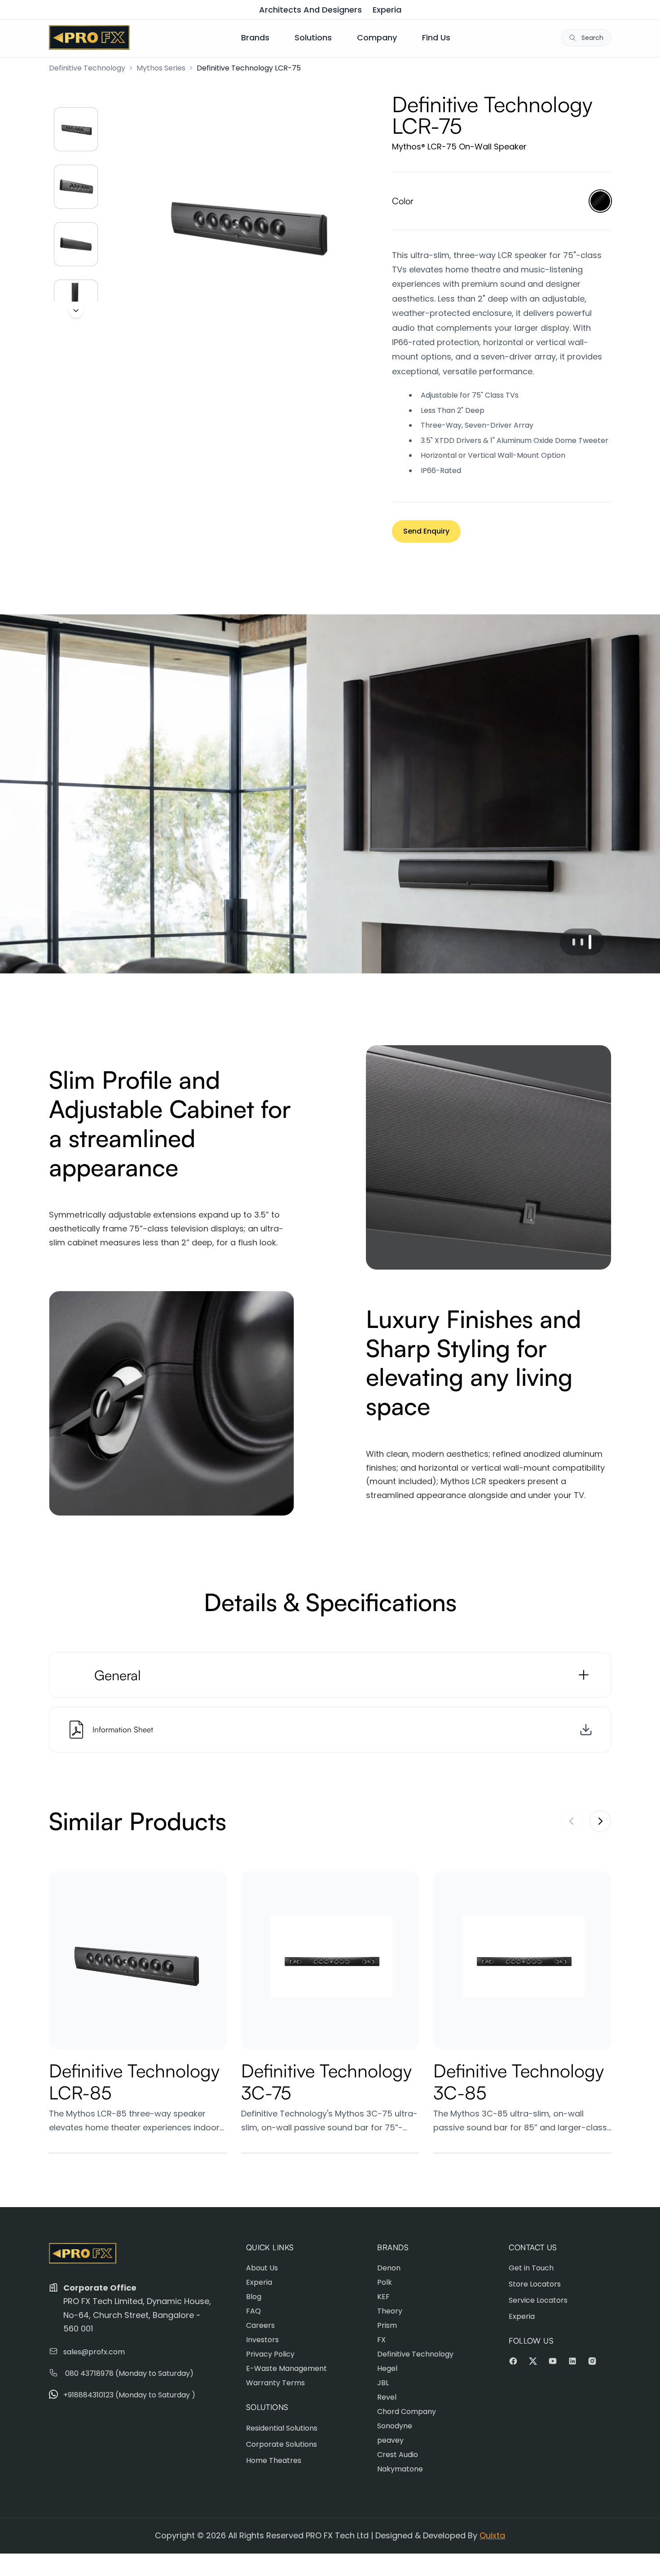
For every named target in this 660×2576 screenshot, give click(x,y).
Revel (387, 2397)
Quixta (492, 2535)
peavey (390, 2440)
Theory (390, 2311)
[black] (600, 201)
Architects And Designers (310, 10)
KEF (383, 2297)
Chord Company (407, 2412)
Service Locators (538, 2300)
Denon (389, 2268)
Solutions (313, 37)
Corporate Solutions (282, 2444)
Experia (387, 10)
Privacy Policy (270, 2354)
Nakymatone (400, 2469)
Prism (387, 2325)
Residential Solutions (282, 2428)
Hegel (387, 2368)
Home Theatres (274, 2460)
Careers (260, 2325)
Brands (255, 37)
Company (377, 37)
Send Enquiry (426, 531)
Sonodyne (395, 2426)
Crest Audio (398, 2455)
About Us (262, 2268)
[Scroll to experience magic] (76, 311)
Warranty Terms (275, 2383)
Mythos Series (161, 68)
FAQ (253, 2311)
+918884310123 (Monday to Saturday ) (129, 2395)
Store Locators (535, 2284)
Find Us (436, 37)
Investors (262, 2340)
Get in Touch (531, 2268)
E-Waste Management (286, 2368)
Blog (254, 2297)
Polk (385, 2282)
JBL (383, 2383)
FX (381, 2340)
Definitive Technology (87, 68)
